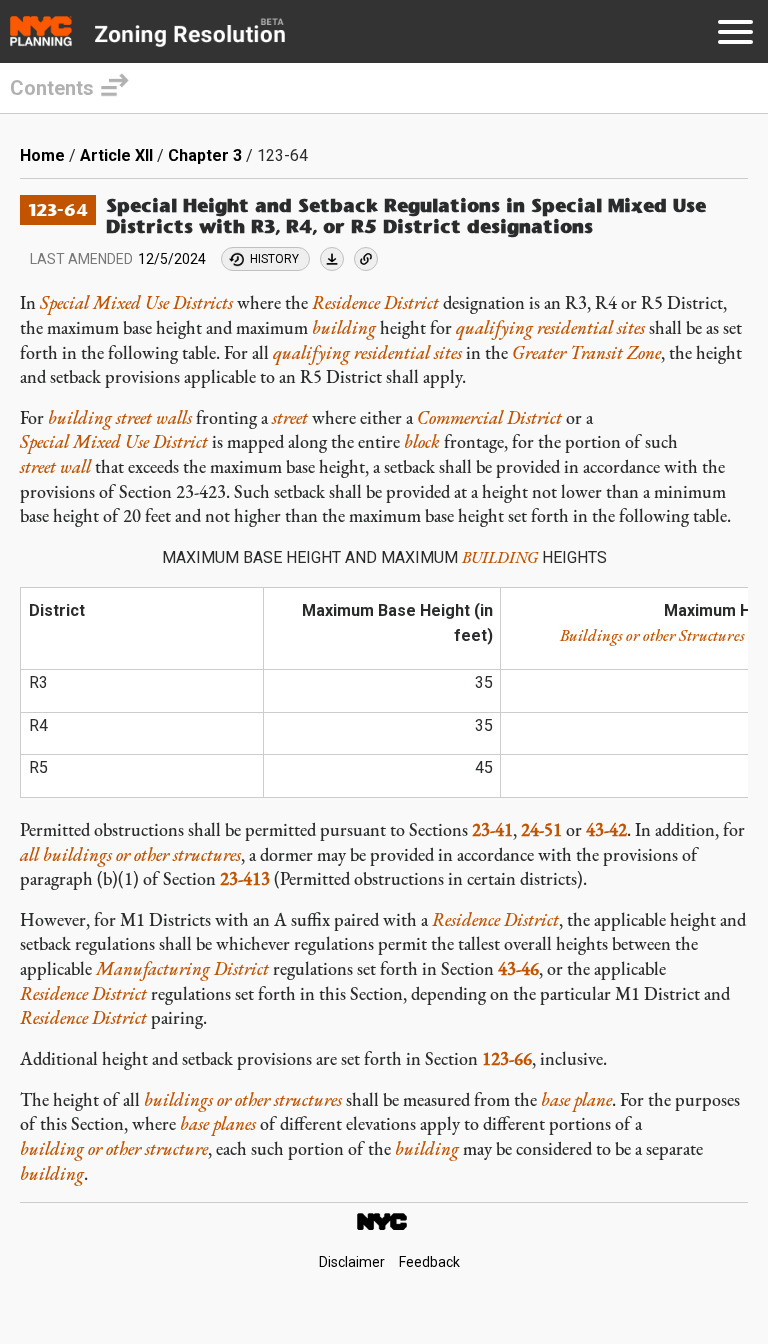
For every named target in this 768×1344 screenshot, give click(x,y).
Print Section (332, 259)
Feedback (429, 1262)
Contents (52, 88)
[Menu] (735, 35)
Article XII (116, 155)
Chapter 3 (205, 155)
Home (42, 155)
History (274, 259)
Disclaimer (352, 1262)
